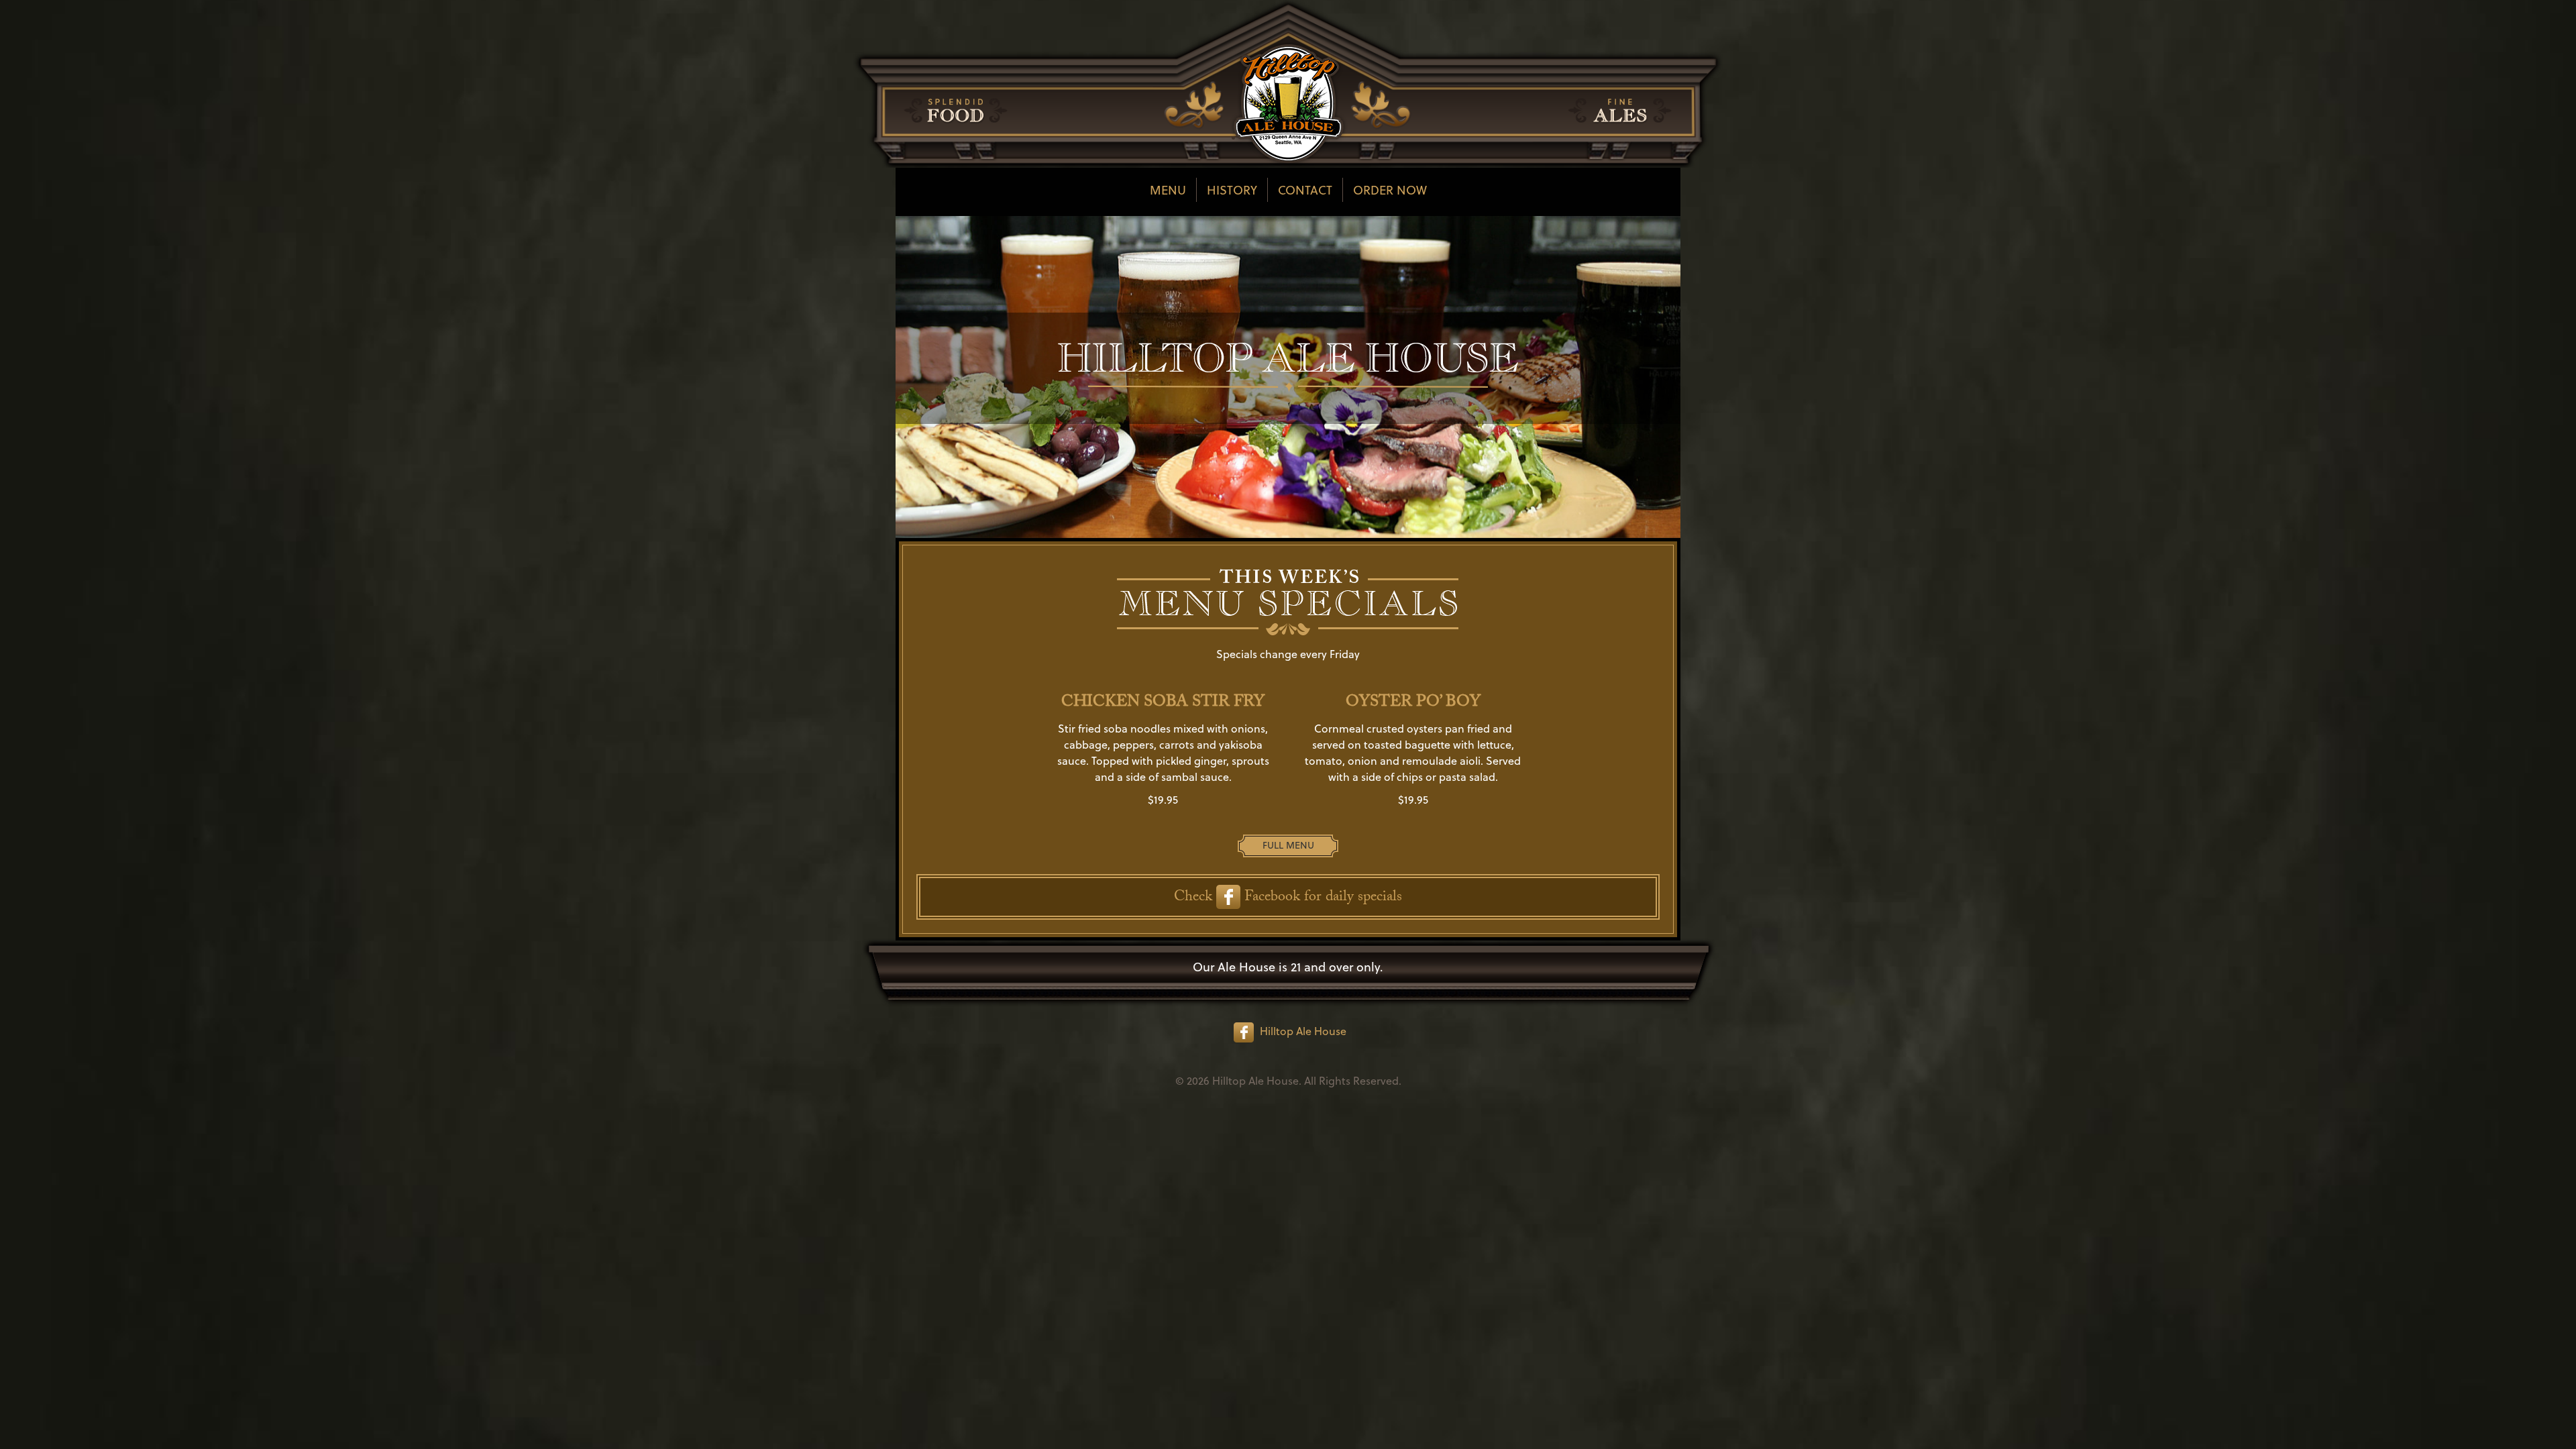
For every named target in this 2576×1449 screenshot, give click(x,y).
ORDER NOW (1390, 190)
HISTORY (1232, 190)
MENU (1168, 190)
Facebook (1270, 898)
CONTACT (1305, 190)
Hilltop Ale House (1303, 1031)
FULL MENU (1288, 845)
